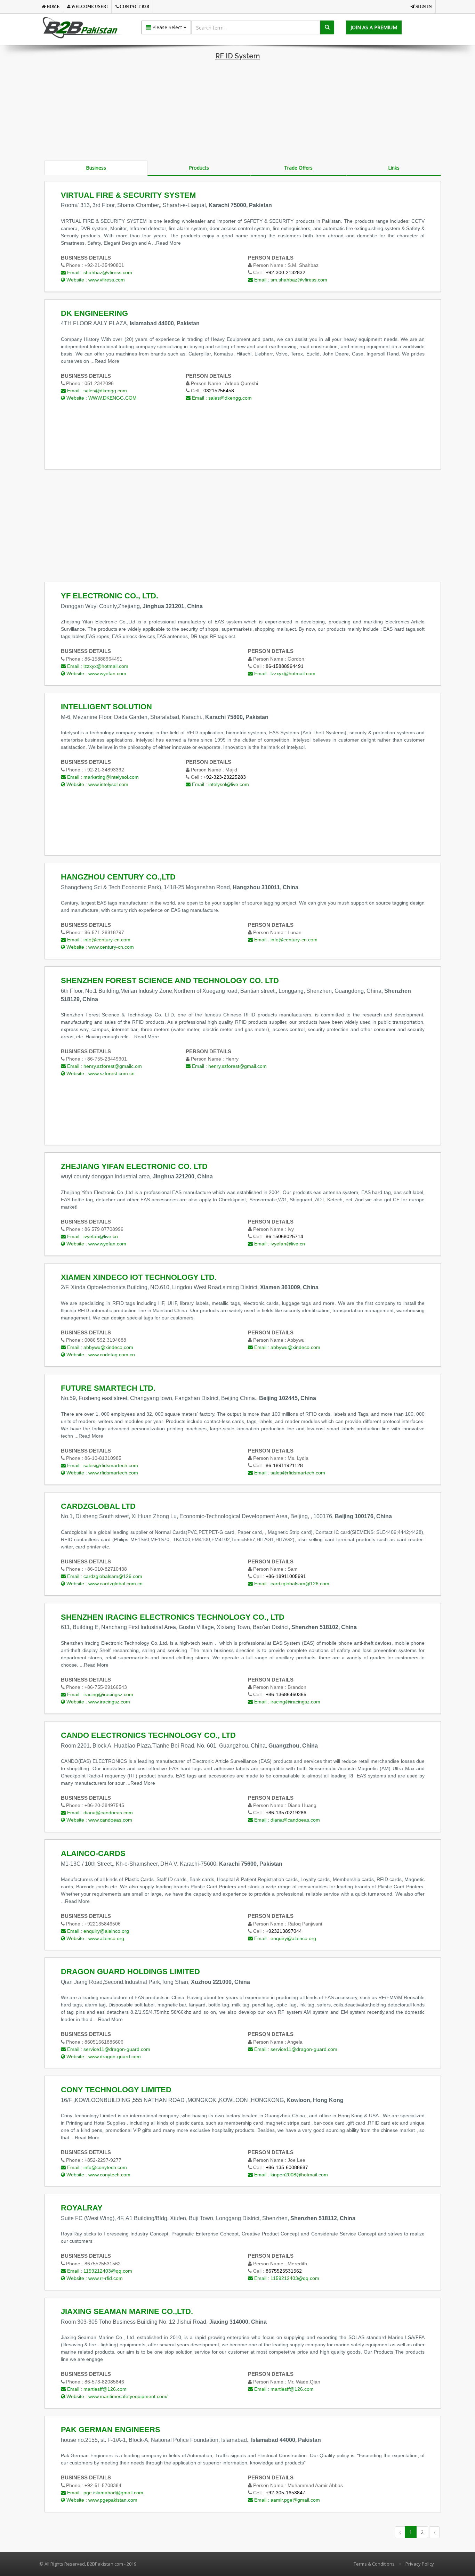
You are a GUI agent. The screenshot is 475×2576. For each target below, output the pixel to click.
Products (199, 168)
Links (394, 168)
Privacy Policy (420, 2564)
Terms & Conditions (374, 2564)
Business (96, 168)
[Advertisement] (237, 112)
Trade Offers (298, 168)
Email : (99, 272)
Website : (95, 280)
